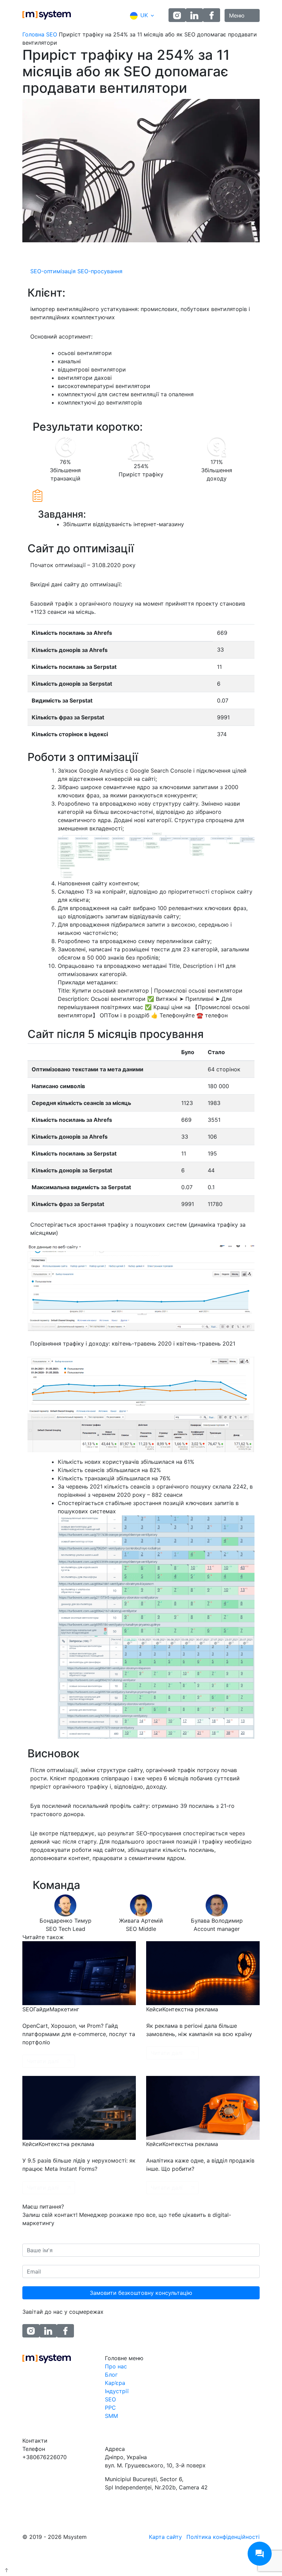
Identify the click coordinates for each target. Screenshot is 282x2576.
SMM (111, 2416)
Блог (111, 2375)
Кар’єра (115, 2383)
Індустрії (117, 2391)
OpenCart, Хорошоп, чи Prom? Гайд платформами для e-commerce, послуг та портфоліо (79, 2034)
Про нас (116, 2366)
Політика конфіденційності (223, 2537)
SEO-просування (100, 271)
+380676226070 (45, 2457)
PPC (110, 2408)
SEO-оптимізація (53, 271)
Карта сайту (165, 2537)
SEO (52, 34)
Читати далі (43, 2061)
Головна (33, 34)
